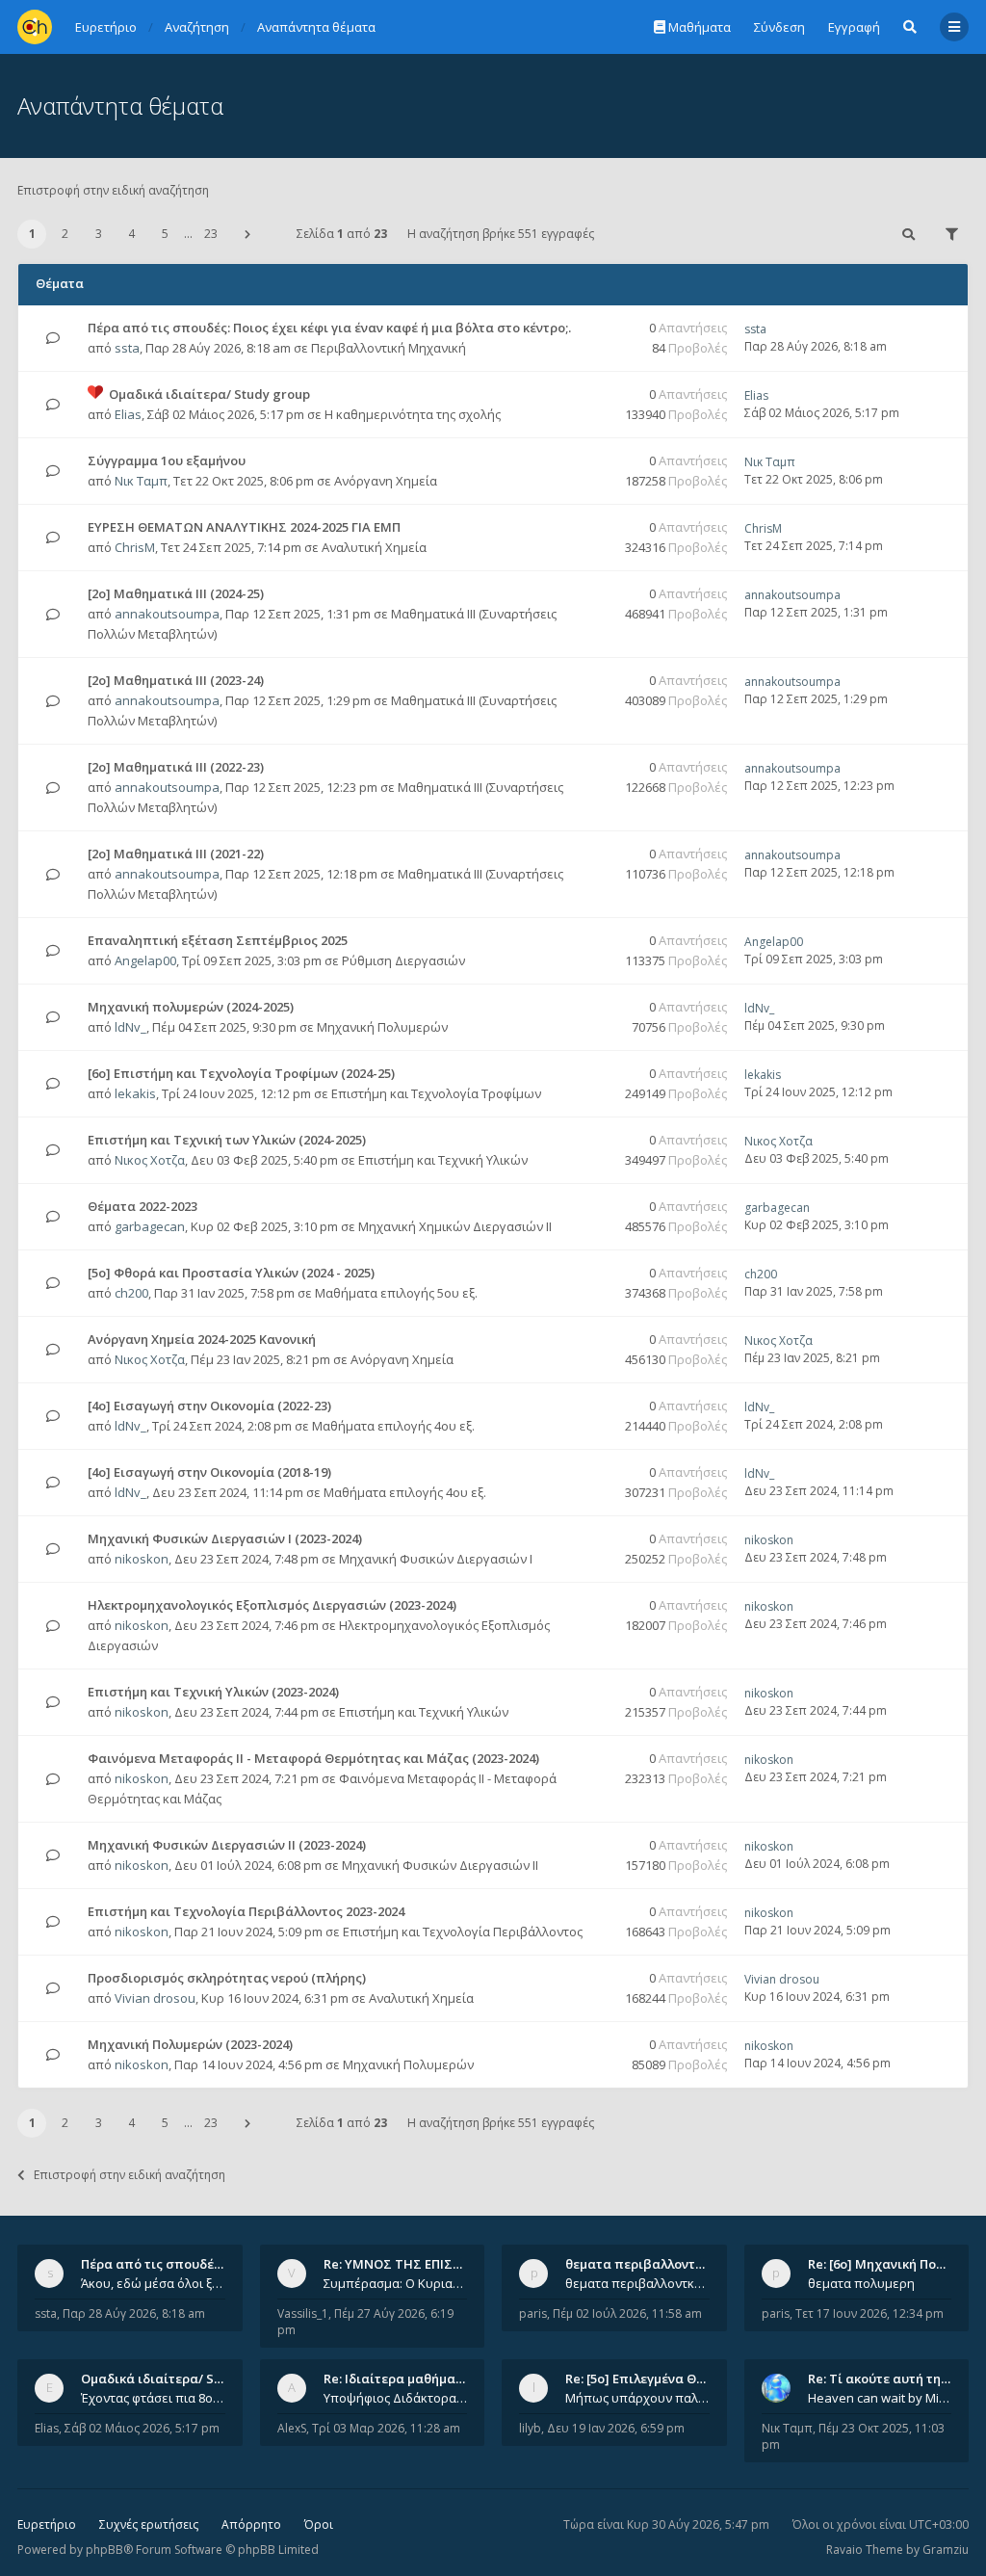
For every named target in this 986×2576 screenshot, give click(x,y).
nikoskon (142, 1559)
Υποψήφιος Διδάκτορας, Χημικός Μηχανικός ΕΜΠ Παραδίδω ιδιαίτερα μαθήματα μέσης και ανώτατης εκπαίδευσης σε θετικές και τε (396, 2398)
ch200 (131, 1293)
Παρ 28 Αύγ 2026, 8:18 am (134, 2313)
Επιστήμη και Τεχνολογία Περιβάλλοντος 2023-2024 (246, 1911)
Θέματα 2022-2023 (143, 1206)
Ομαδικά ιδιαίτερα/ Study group (209, 394)
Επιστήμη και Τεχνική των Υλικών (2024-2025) (227, 1140)
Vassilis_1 (303, 2313)
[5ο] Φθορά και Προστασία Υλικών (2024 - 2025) (231, 1273)
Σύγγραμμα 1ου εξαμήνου (167, 460)
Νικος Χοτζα (150, 1160)
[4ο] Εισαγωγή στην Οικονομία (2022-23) (209, 1406)
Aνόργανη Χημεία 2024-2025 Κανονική (202, 1339)
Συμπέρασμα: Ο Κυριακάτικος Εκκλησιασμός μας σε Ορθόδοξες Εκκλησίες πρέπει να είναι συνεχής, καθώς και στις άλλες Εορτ (396, 2283)
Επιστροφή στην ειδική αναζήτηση (113, 190)
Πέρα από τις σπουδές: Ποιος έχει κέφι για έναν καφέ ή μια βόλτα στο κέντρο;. (329, 328)
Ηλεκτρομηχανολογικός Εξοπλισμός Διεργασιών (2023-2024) (272, 1605)
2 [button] (65, 234)
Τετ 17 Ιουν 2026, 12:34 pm (869, 2313)
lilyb (530, 2428)
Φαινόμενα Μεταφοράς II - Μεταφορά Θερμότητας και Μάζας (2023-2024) (313, 1758)
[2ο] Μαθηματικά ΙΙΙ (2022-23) (176, 767)
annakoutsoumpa (167, 614)
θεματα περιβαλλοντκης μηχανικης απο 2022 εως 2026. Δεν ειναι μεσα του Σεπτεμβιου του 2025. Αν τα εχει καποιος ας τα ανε (637, 2283)
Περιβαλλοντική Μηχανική (389, 348)
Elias (128, 414)
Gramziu (946, 2550)
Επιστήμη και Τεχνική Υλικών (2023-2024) (213, 1692)
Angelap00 (145, 960)
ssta (127, 348)
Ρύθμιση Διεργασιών (403, 960)
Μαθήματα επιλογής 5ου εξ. (396, 1293)
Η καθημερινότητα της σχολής (413, 414)
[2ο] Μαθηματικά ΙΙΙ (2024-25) (176, 593)
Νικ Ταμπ (141, 481)
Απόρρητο (251, 2524)
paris (533, 2313)
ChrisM (135, 547)
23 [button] (211, 234)
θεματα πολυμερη (861, 2283)
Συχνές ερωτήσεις (149, 2524)
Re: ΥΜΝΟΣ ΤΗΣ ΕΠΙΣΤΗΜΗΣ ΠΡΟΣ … (437, 2264)
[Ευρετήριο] (35, 27)
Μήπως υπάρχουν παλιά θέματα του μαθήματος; (637, 2398)
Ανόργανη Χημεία (386, 481)
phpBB (104, 2550)
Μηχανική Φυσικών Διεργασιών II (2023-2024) (227, 1845)
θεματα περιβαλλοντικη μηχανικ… (671, 2264)
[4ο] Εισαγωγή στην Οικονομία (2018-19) (209, 1472)
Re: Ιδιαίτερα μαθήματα (397, 2379)
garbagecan (150, 1226)
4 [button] (131, 234)
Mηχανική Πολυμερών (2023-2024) (190, 2044)
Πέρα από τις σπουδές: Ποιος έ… (181, 2264)
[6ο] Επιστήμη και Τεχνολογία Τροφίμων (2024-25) (241, 1073)
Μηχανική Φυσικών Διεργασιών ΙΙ (440, 1865)
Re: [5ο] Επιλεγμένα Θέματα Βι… (662, 2379)
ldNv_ (130, 1027)
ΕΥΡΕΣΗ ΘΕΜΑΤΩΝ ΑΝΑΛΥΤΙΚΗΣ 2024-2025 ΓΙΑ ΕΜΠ (244, 527)
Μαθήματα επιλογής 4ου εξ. (393, 1426)
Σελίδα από (342, 234)
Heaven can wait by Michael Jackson (880, 2398)
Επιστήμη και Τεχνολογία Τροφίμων (436, 1093)
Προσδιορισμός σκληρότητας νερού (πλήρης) (227, 1978)
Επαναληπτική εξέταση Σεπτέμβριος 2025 (218, 940)
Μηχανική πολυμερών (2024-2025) (191, 1007)
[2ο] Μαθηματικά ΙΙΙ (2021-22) (176, 854)
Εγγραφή (854, 27)
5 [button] (165, 234)
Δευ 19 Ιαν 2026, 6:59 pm (616, 2428)
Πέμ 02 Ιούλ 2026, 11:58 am (627, 2313)
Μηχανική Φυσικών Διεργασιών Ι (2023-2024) (225, 1538)
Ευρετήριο (47, 2524)
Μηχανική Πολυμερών (382, 1027)
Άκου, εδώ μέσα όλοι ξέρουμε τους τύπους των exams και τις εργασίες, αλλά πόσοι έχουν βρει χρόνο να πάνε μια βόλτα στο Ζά (153, 2283)
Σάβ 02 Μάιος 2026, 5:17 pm (142, 2428)
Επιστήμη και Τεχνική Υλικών (443, 1160)
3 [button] (99, 234)
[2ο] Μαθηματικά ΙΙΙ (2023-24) (176, 680)
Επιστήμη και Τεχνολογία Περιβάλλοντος (463, 1932)
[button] (247, 234)
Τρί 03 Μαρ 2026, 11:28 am (386, 2428)
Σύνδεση (779, 27)
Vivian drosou (155, 1998)
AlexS (292, 2428)
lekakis (135, 1093)
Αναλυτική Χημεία (374, 547)
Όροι (319, 2524)
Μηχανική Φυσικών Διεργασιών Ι (436, 1559)
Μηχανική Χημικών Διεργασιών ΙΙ (455, 1226)
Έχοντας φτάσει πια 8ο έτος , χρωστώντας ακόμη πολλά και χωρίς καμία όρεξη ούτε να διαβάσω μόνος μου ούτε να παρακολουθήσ (153, 2398)
